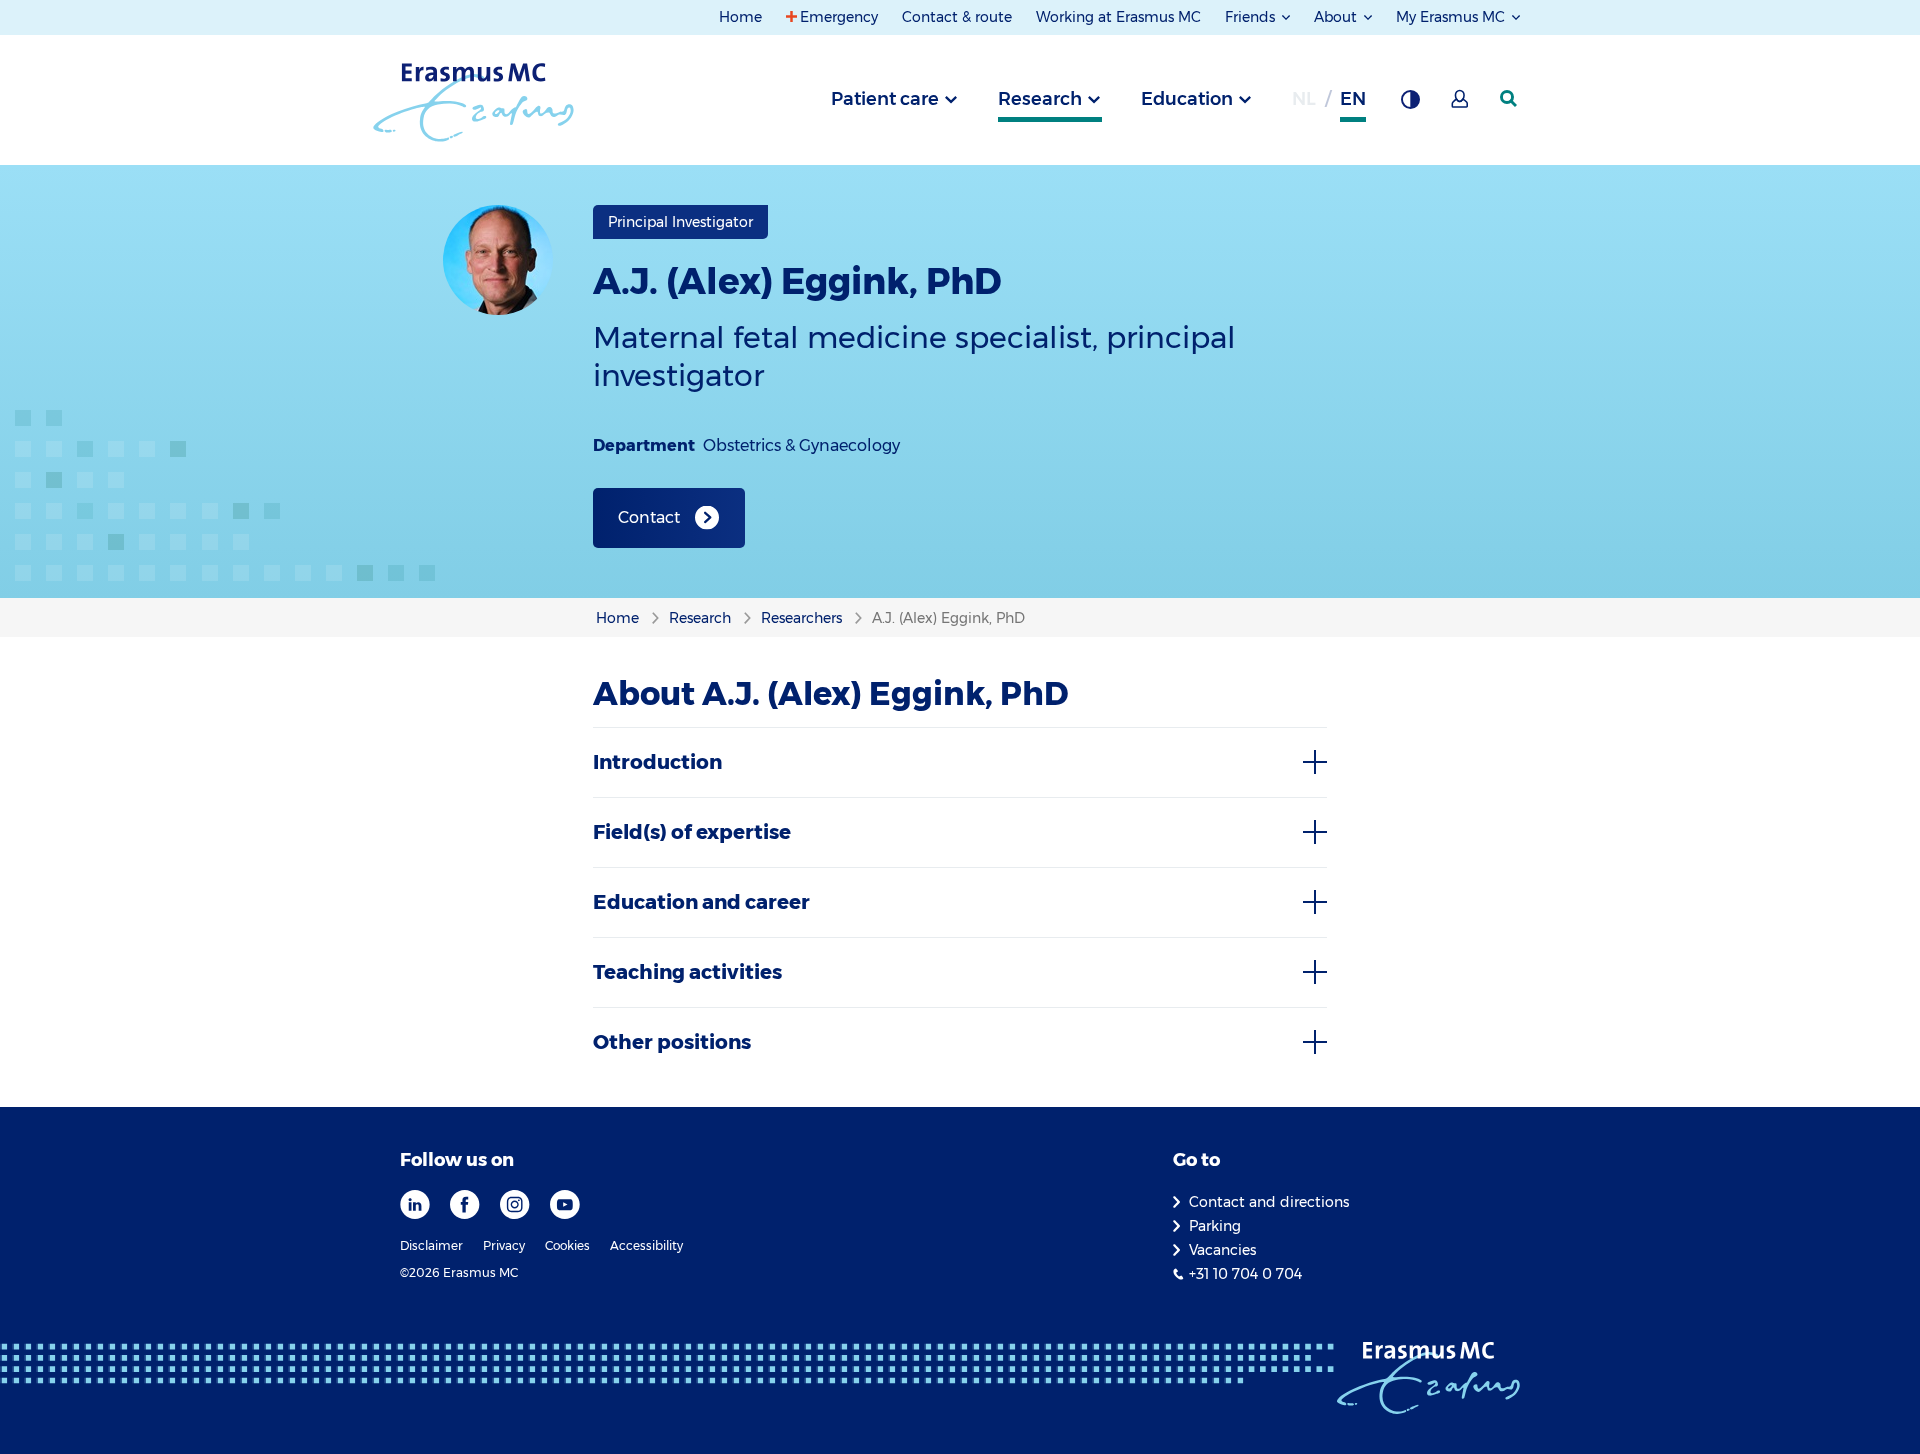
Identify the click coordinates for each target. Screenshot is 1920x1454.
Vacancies (1222, 1250)
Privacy (504, 1245)
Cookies (567, 1245)
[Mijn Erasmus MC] (1461, 105)
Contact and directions (1269, 1202)
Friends (1252, 17)
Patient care (885, 99)
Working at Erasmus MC (1118, 17)
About (1337, 17)
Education (1187, 99)
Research (1040, 99)
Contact (649, 517)
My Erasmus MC (1452, 17)
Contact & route (957, 17)
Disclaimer (431, 1245)
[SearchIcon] (1510, 99)
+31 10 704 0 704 (1245, 1274)
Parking (1215, 1226)
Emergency (839, 17)
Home (740, 17)
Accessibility (646, 1245)
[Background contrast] (1410, 105)
